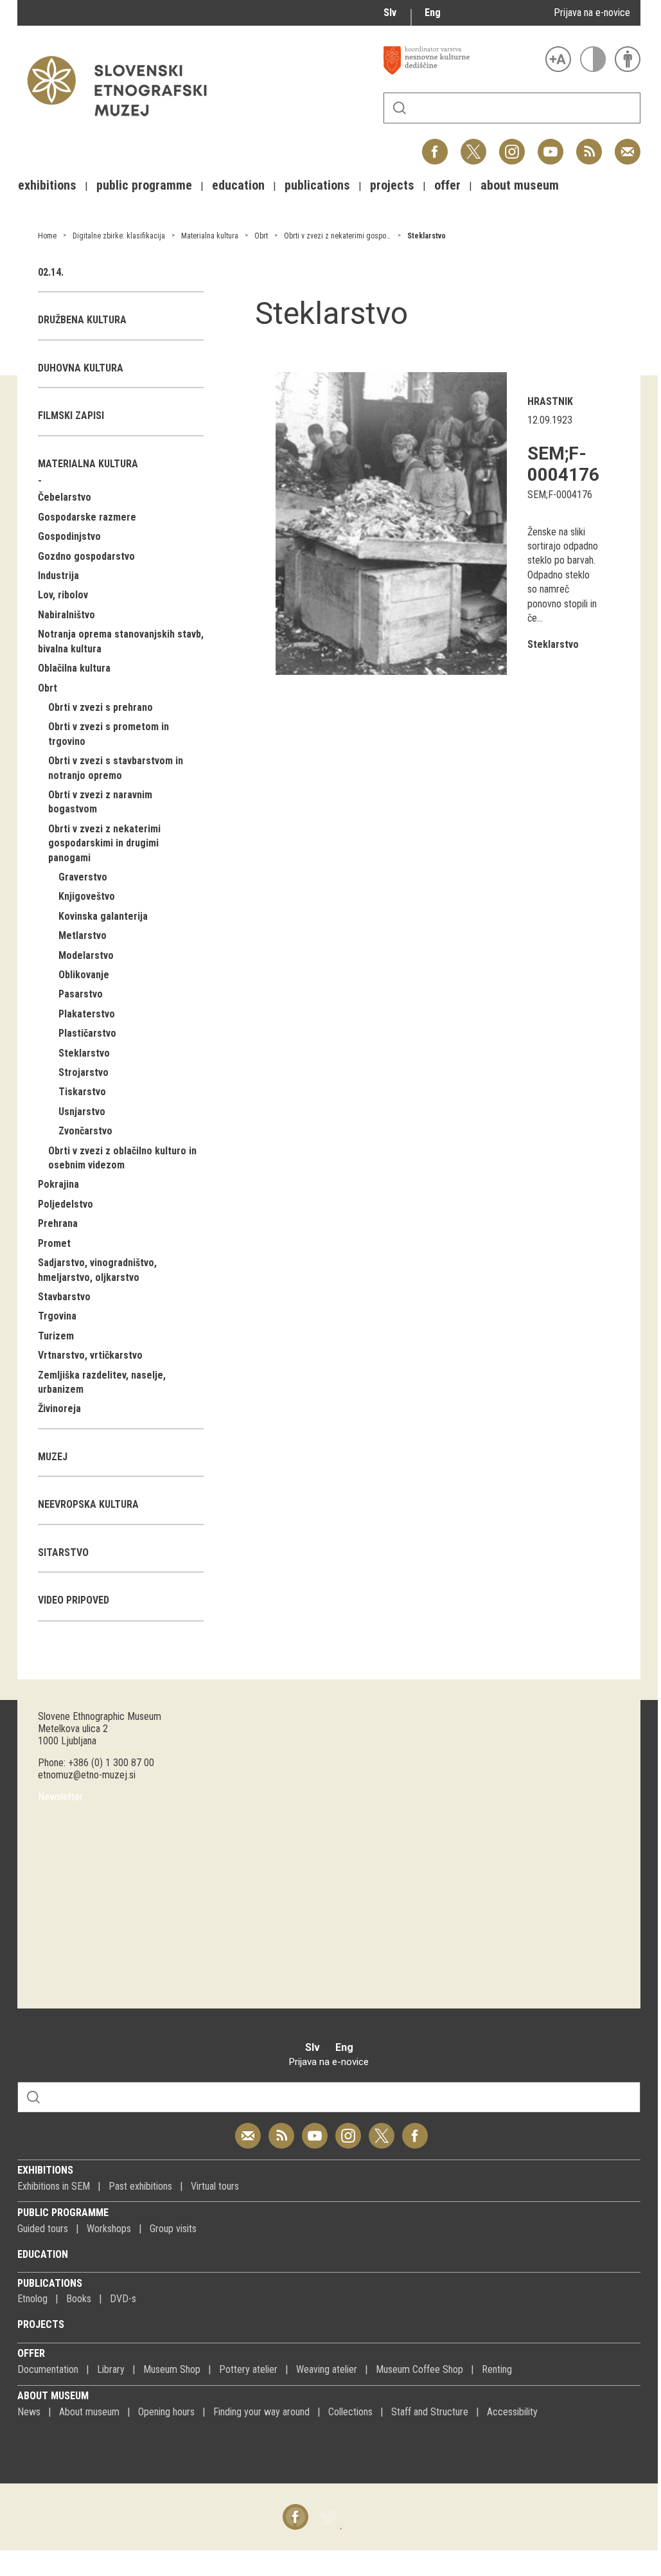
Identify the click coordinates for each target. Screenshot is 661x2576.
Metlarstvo (83, 935)
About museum (53, 2396)
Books (79, 2299)
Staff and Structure (430, 2412)
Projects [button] (392, 185)
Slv (390, 13)
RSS (586, 145)
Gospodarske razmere (87, 517)
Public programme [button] (144, 185)
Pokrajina (58, 1184)
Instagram (512, 145)
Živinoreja (59, 1409)
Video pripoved (74, 1600)
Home (47, 236)
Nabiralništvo (66, 615)
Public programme (63, 2213)
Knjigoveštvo (87, 896)
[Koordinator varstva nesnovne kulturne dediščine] (461, 60)
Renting (497, 2369)
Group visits (173, 2229)
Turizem (56, 1336)
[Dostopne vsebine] (628, 59)
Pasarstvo (81, 994)
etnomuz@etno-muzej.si (87, 1775)
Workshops (109, 2229)
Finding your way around (261, 2412)
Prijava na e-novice (592, 13)
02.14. (51, 272)
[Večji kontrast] (593, 59)
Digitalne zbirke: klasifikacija (119, 236)
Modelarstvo (86, 955)
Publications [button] (317, 185)
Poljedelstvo (66, 1204)
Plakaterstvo (87, 1014)
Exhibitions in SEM (54, 2186)
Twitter (473, 145)
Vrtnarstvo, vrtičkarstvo (90, 1355)
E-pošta (628, 145)
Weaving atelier (327, 2369)
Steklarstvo (427, 236)
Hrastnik (550, 401)
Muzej (53, 1457)
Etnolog (32, 2299)
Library (111, 2369)
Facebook (435, 145)
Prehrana (58, 1223)
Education (43, 2254)
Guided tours (43, 2229)
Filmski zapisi (71, 416)
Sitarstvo (63, 1552)
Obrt (261, 236)
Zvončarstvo (85, 1131)
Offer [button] (447, 185)
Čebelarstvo (65, 497)
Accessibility (512, 2412)
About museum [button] (520, 185)
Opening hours (166, 2412)
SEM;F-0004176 (563, 464)
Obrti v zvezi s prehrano (101, 707)
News (29, 2412)
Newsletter (60, 1797)
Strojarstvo (84, 1072)
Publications (50, 2283)
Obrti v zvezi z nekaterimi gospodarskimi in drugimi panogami (383, 236)
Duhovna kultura (81, 368)
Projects (41, 2324)
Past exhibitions (140, 2186)
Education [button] (238, 185)
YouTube (551, 145)
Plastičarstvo (87, 1033)
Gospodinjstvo (69, 536)
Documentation (48, 2369)
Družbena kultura (82, 320)
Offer (31, 2353)
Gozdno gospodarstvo (86, 556)
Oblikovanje (84, 975)
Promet (54, 1243)
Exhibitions (45, 2170)
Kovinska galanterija (103, 916)
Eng (433, 13)
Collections (350, 2412)
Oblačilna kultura (74, 668)
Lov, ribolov (63, 595)
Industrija (58, 576)
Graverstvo (83, 877)
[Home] (123, 122)
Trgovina (57, 1316)
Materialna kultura (210, 236)
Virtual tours (215, 2186)
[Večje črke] (558, 59)
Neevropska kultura (88, 1504)
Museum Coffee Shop (419, 2369)
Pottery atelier (248, 2369)
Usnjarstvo (82, 1112)
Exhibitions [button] (47, 185)
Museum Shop (172, 2369)
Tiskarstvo (82, 1092)
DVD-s (123, 2299)
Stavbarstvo (64, 1297)
